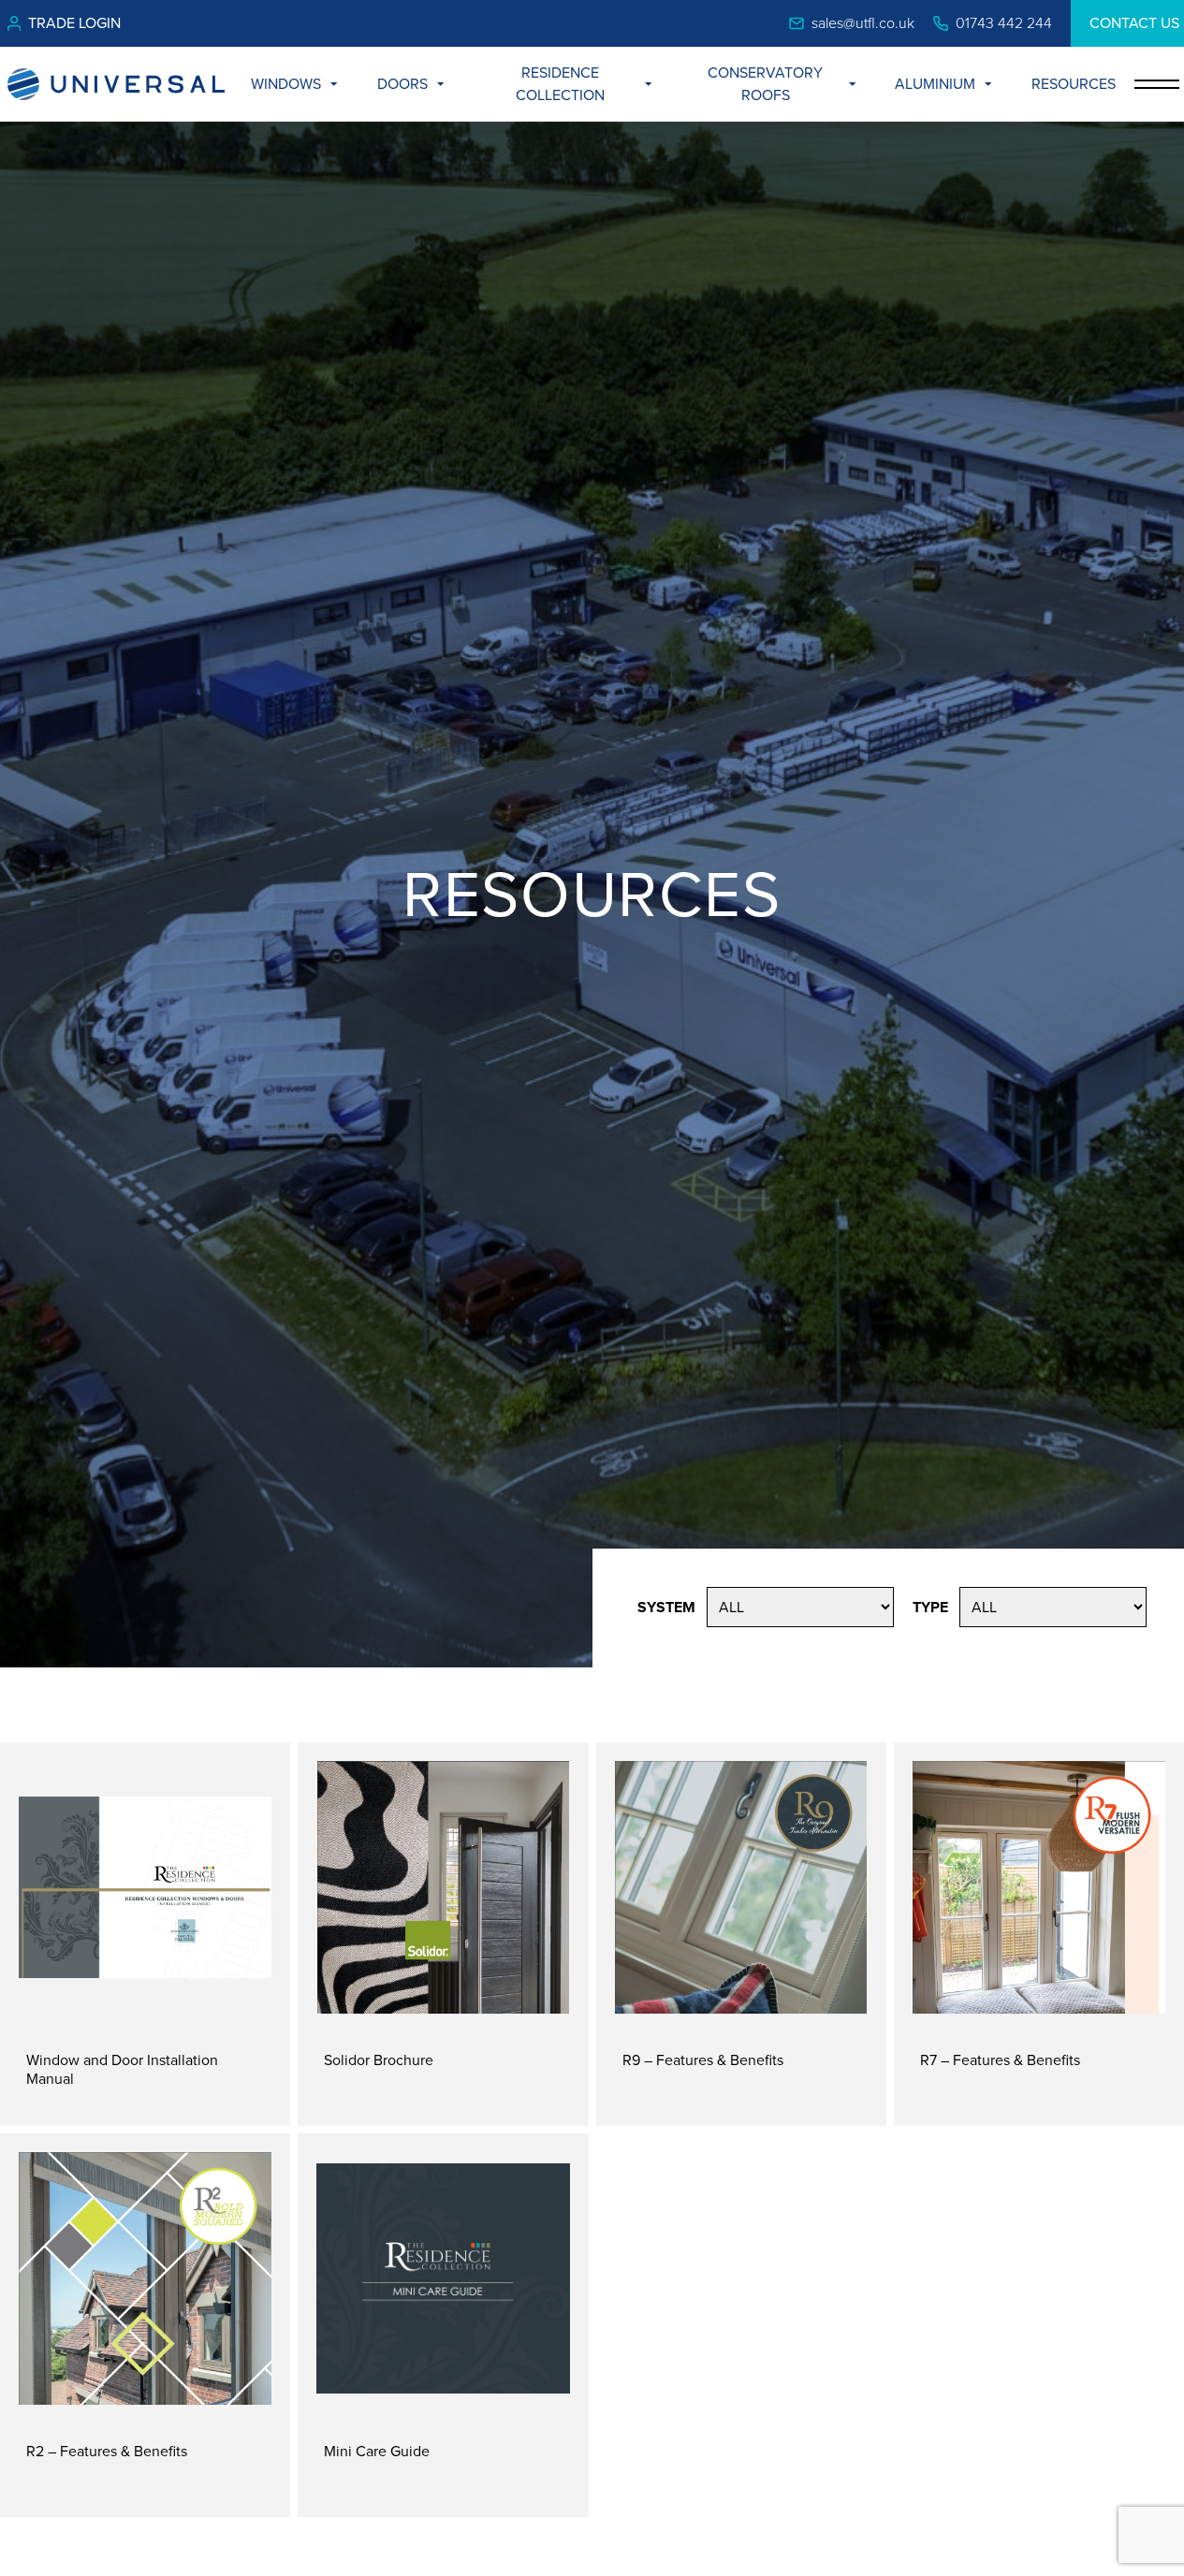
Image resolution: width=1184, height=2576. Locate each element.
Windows (286, 84)
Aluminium (935, 84)
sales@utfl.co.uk (863, 23)
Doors (402, 84)
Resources (1074, 84)
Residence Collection (560, 84)
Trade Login (74, 23)
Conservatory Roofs (765, 84)
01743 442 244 (1004, 23)
